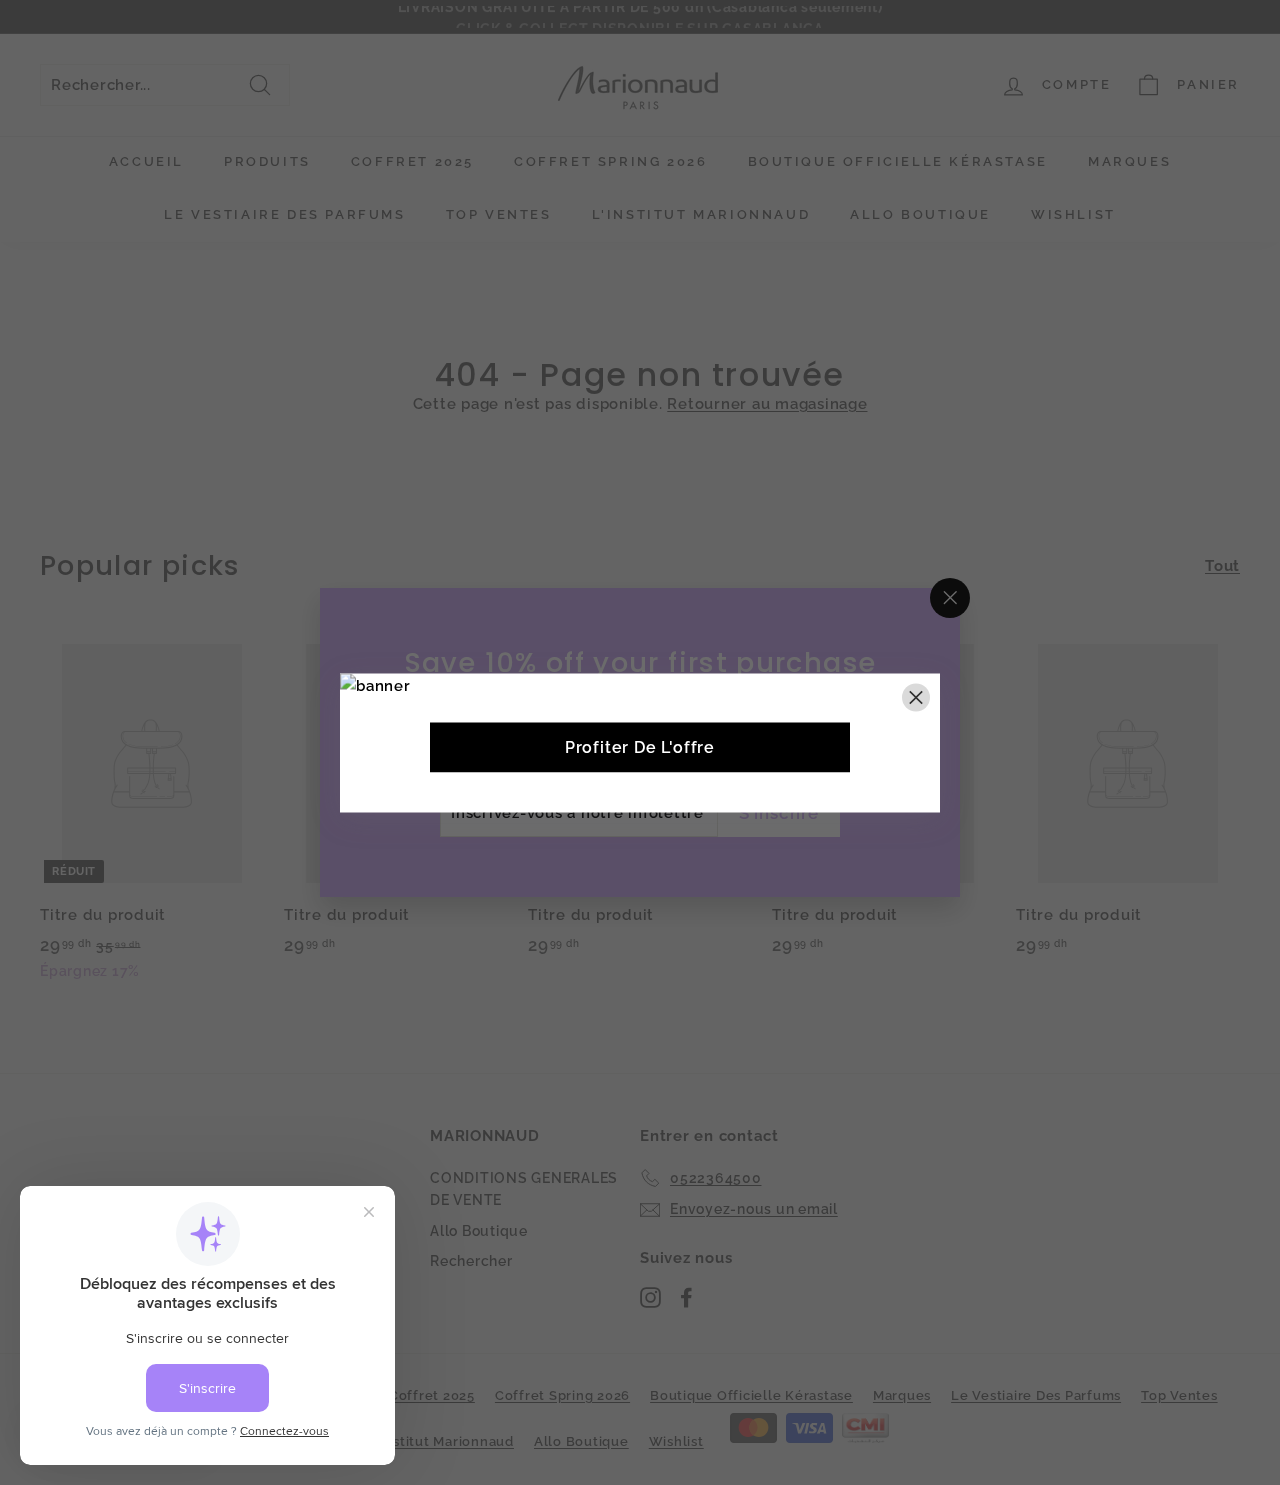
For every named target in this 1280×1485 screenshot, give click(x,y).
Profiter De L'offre (640, 746)
